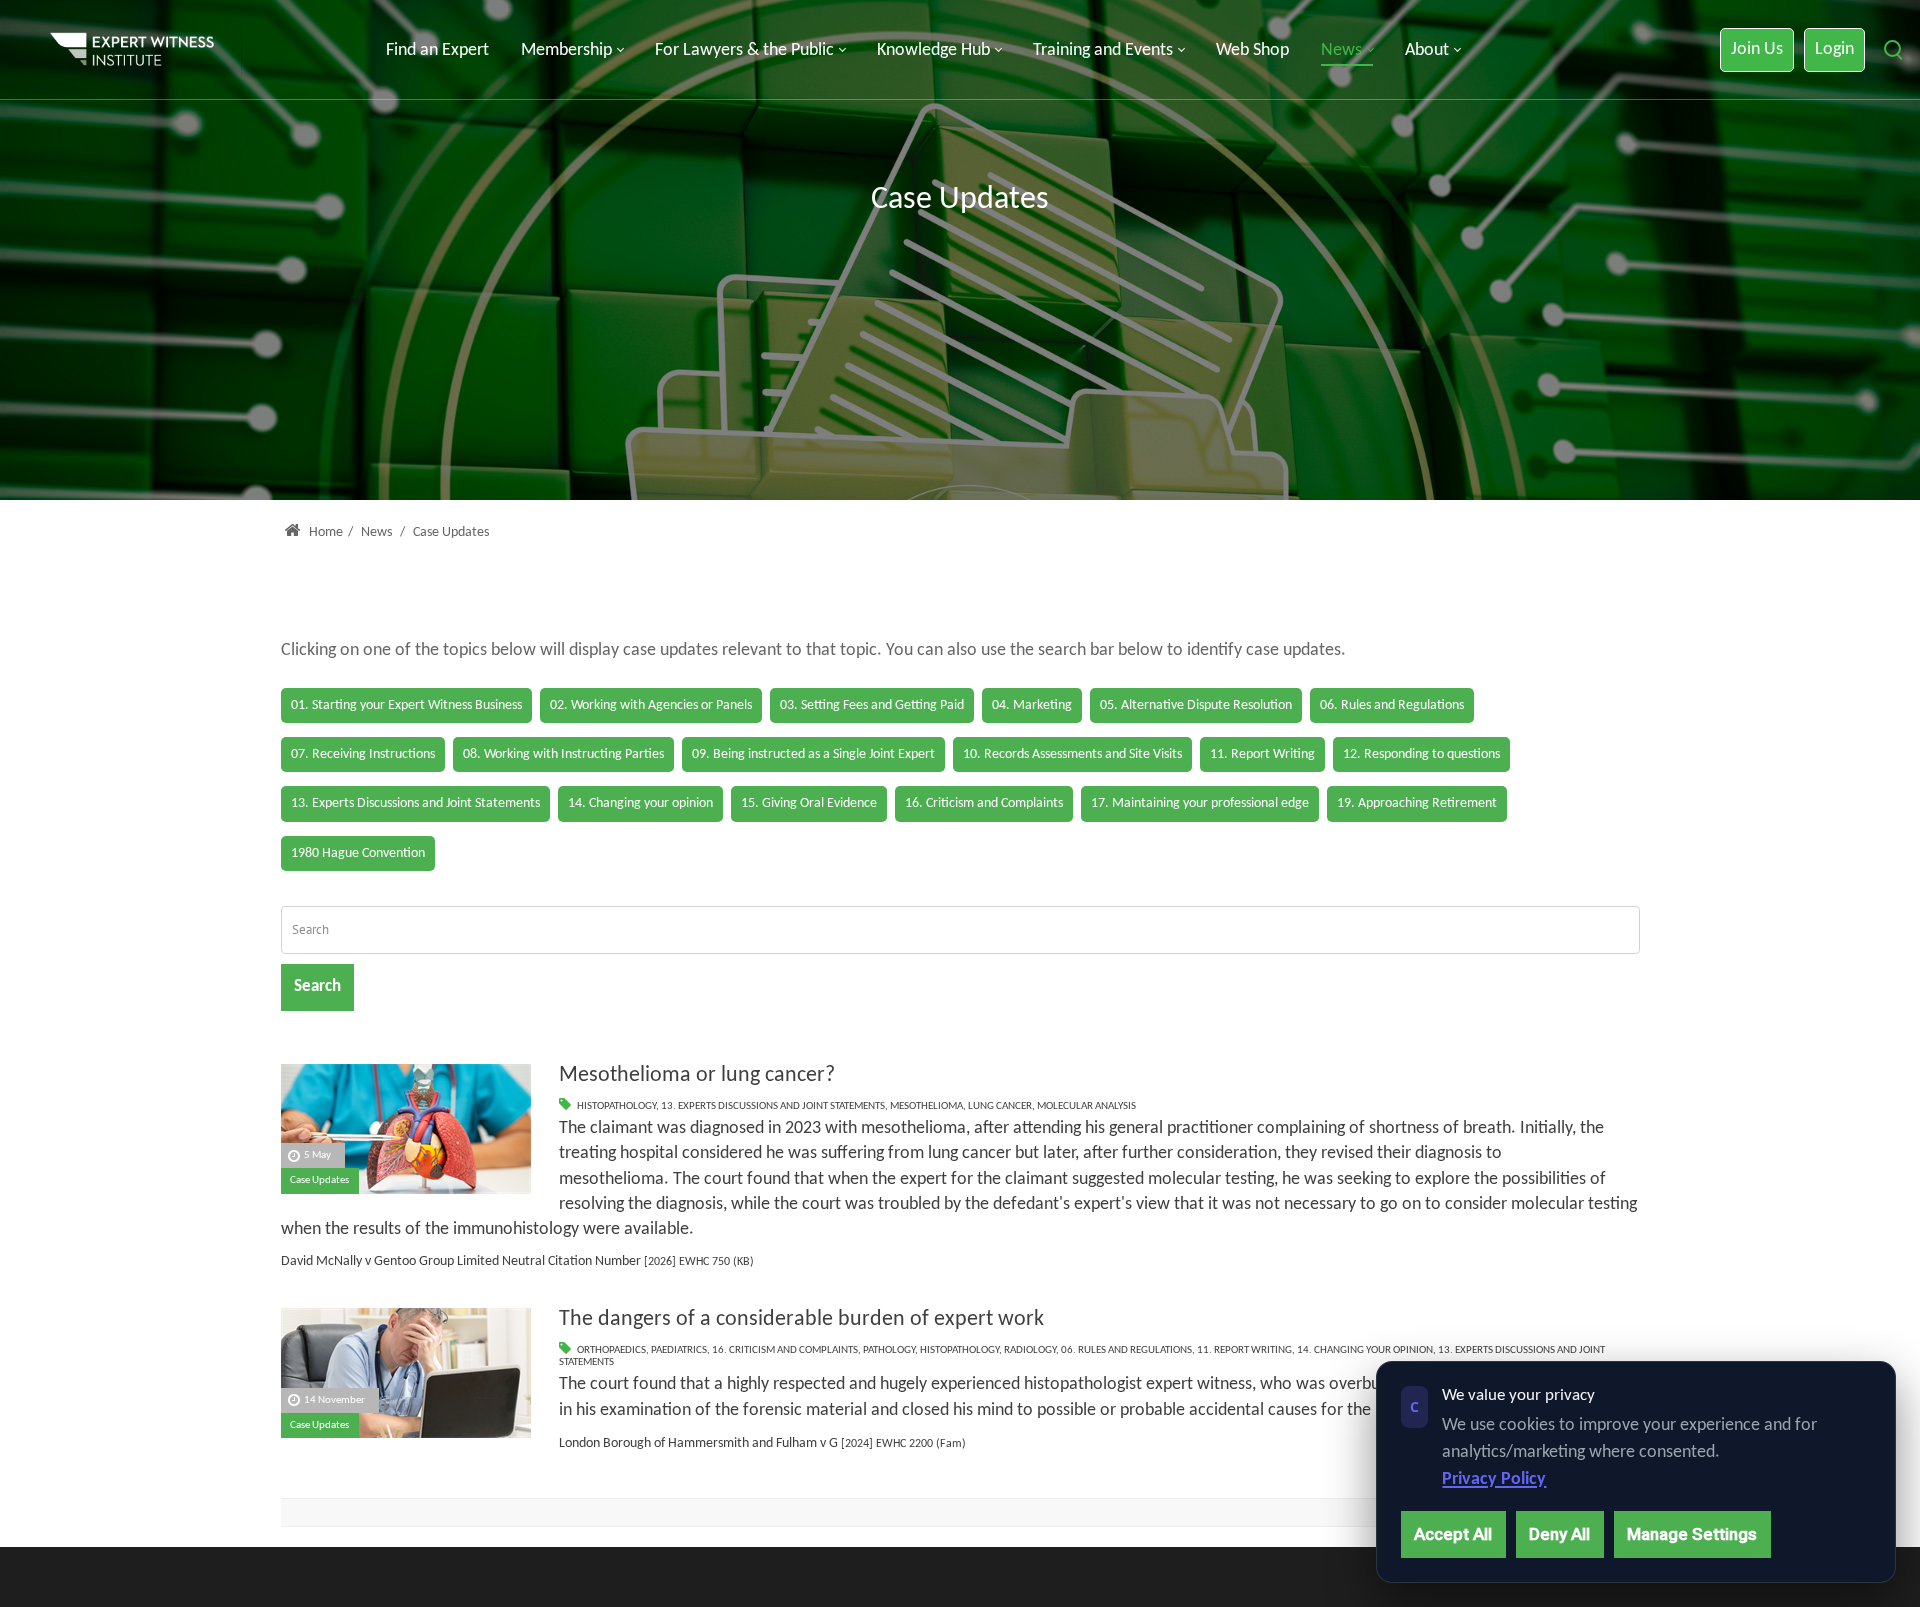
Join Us (1757, 49)
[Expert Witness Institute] (132, 50)
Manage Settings (1692, 1534)
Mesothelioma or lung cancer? (697, 1075)
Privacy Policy (1494, 1479)
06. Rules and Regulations (1126, 1350)
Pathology (889, 1350)
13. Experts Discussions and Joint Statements (773, 1106)
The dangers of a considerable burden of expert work (801, 1319)
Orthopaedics (611, 1350)
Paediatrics (679, 1350)
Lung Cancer (1000, 1106)
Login (1834, 49)
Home (324, 532)
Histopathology (616, 1106)
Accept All (1453, 1534)
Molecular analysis (1086, 1106)
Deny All (1559, 1534)
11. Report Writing (1244, 1350)
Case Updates (319, 1180)
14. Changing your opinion (1365, 1350)
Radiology (1030, 1350)
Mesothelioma (926, 1106)
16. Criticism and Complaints (785, 1350)
